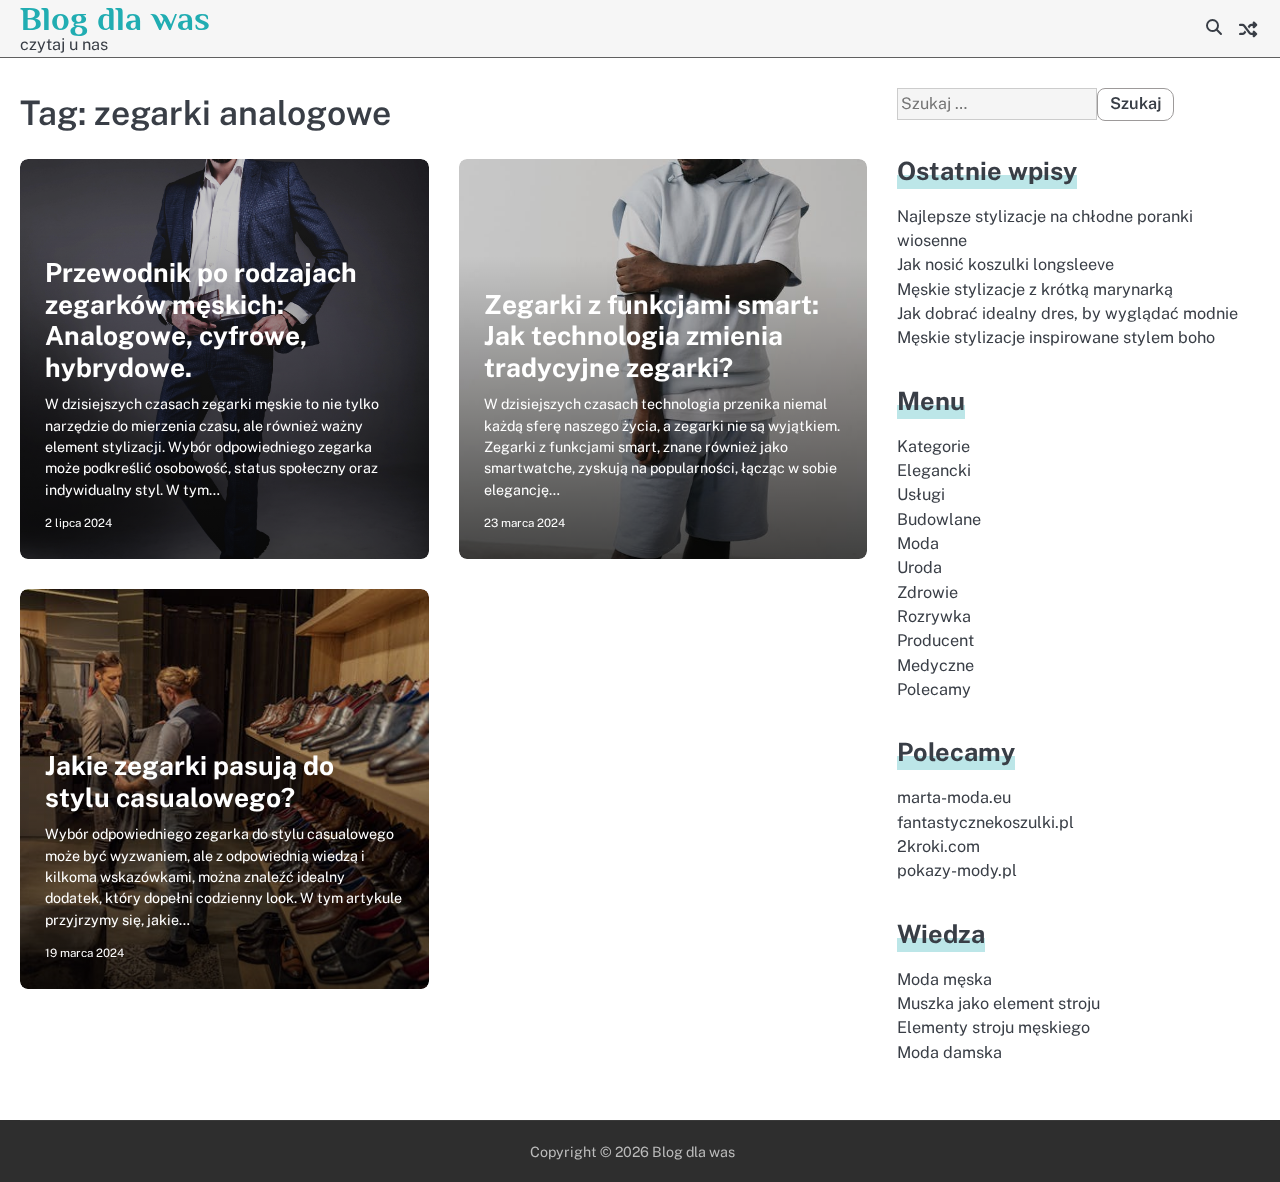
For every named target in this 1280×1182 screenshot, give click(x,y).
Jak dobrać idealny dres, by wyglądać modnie (1067, 313)
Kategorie (933, 446)
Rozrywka (934, 616)
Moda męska (944, 979)
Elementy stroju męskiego (993, 1027)
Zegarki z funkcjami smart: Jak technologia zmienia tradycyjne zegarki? (651, 336)
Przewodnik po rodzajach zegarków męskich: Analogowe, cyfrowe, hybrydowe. (201, 320)
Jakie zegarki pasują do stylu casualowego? (189, 781)
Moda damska (949, 1052)
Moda (918, 543)
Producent (935, 640)
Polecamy (934, 689)
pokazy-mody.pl (957, 870)
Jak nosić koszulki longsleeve (1005, 264)
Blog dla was (115, 18)
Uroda (919, 567)
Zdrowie (927, 592)
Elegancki (934, 470)
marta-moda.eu (954, 797)
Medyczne (935, 665)
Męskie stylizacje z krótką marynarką (1035, 289)
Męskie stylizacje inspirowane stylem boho (1056, 337)
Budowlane (939, 519)
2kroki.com (938, 846)
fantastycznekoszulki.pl (985, 822)
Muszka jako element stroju (998, 1003)
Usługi (921, 494)
